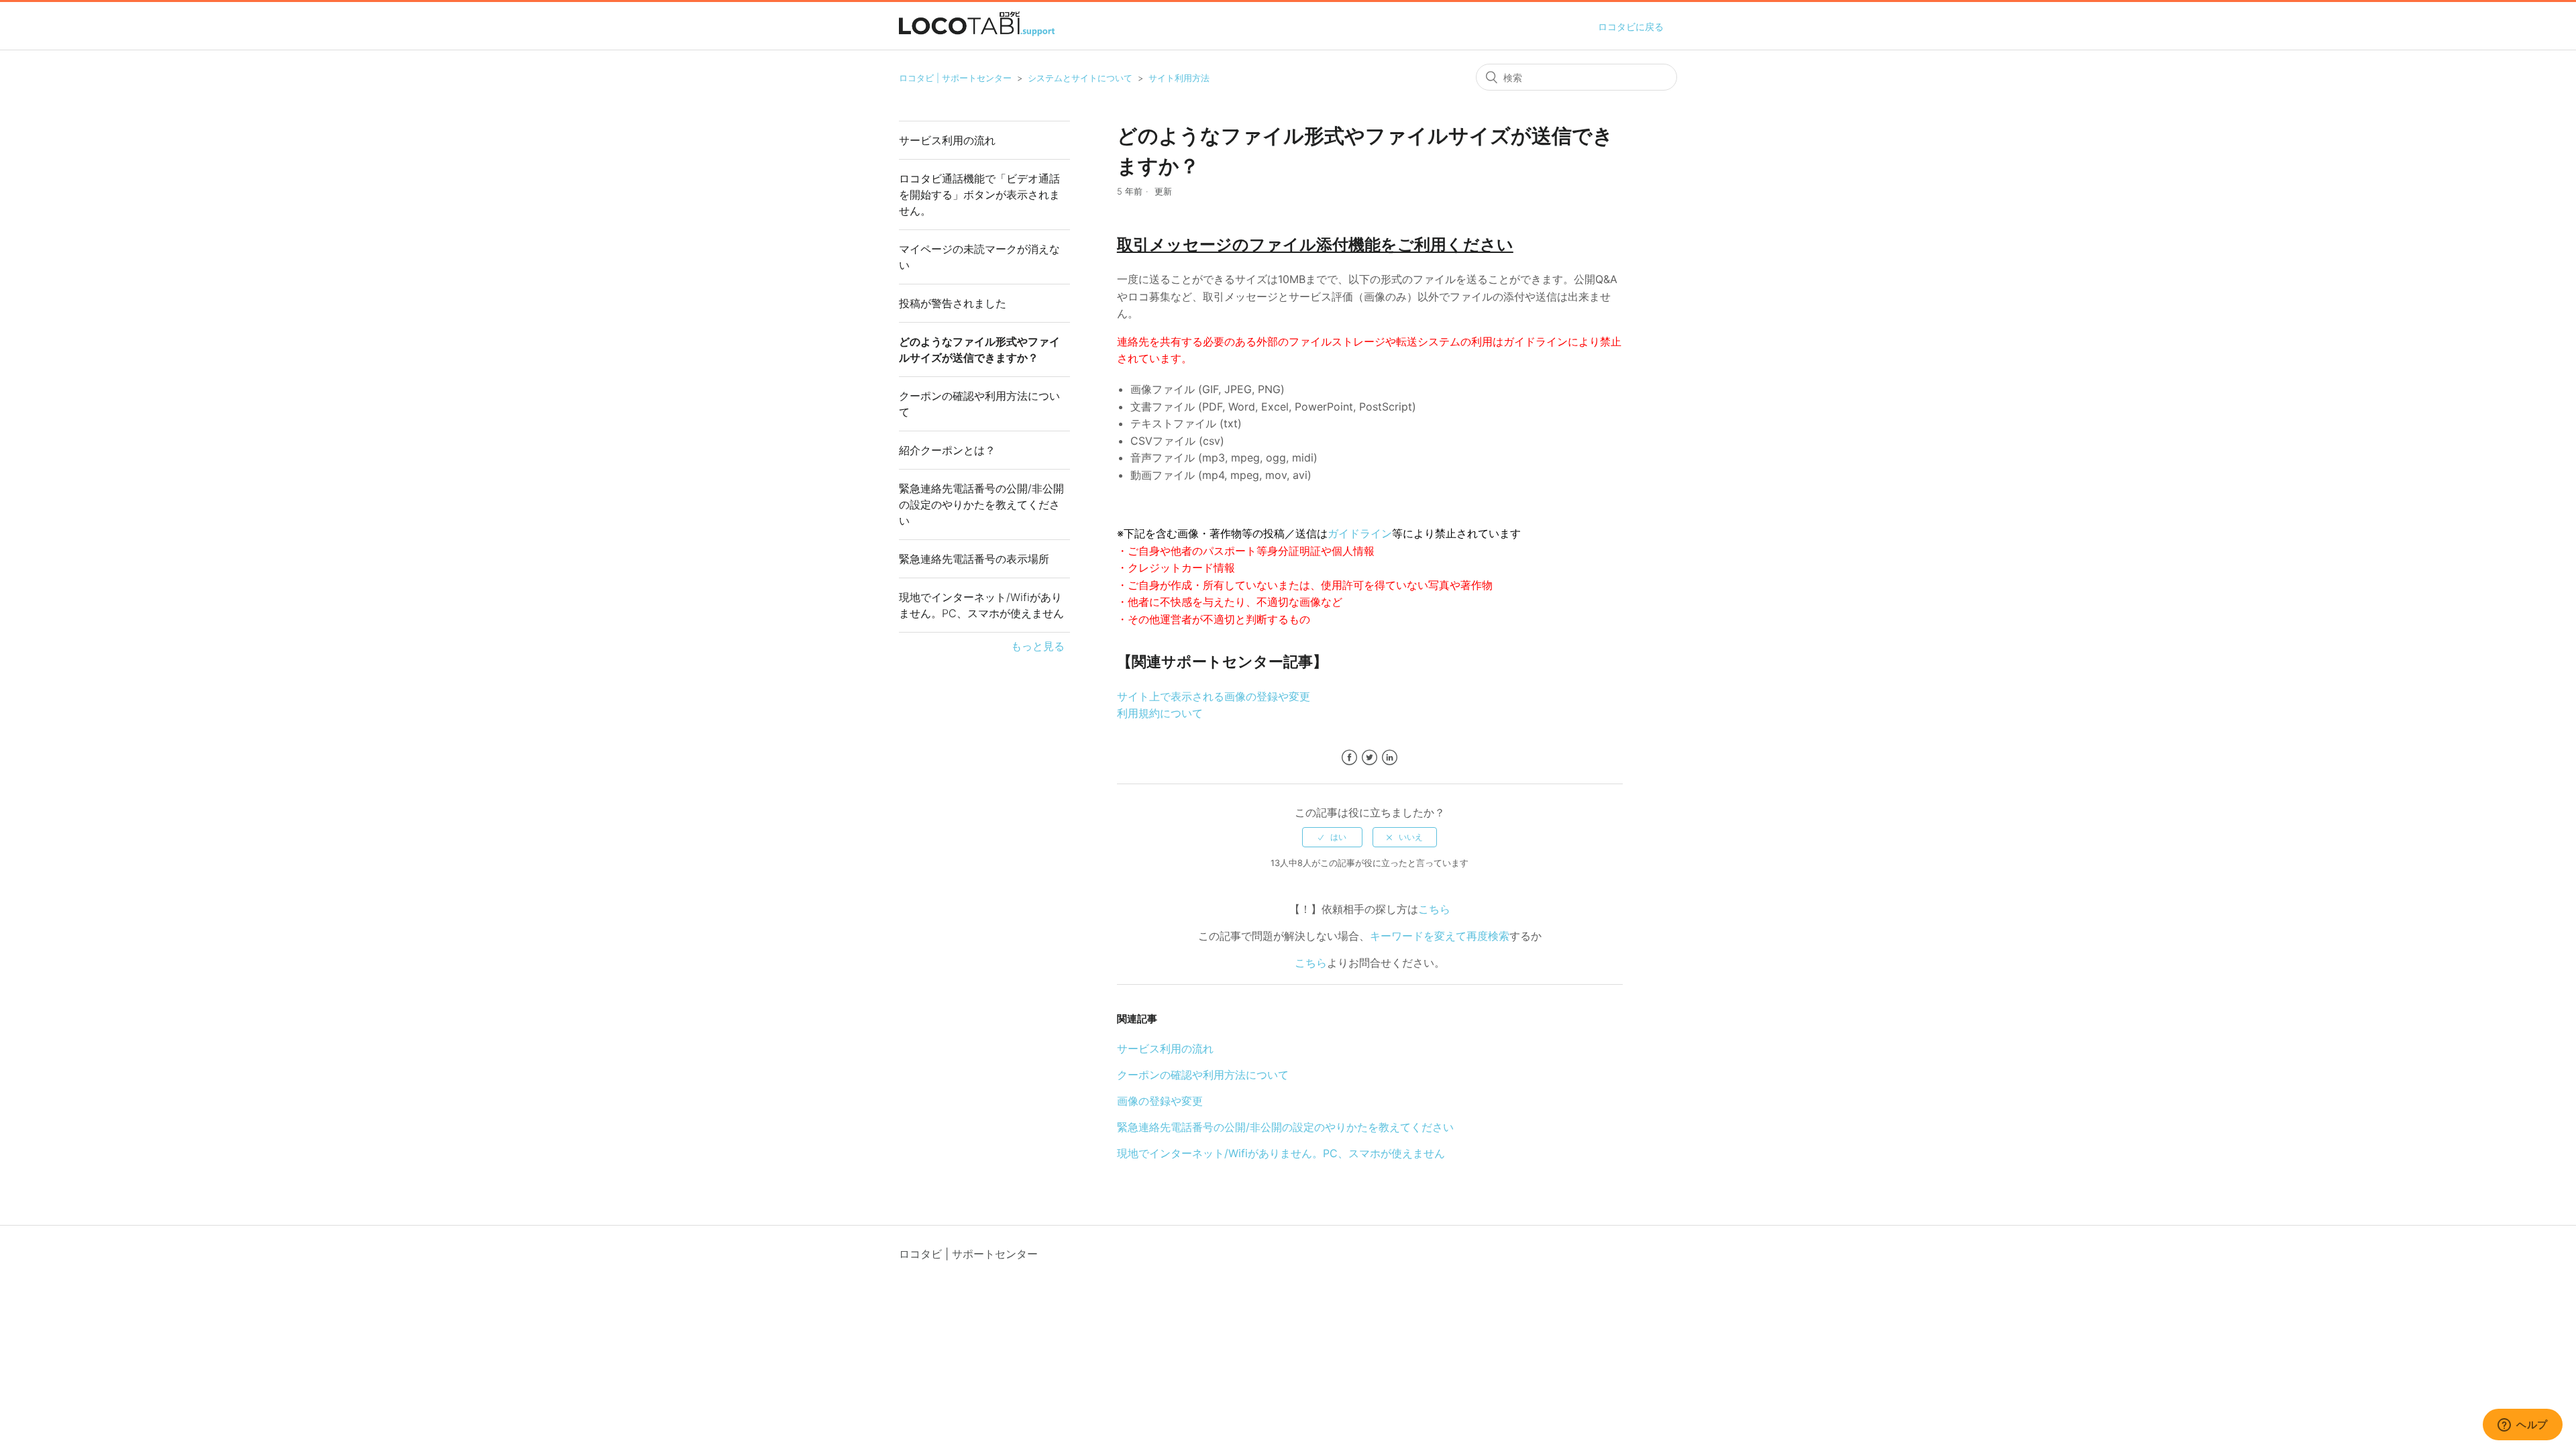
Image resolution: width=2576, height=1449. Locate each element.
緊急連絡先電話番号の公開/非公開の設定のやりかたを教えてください (981, 504)
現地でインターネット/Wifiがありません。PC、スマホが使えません (981, 605)
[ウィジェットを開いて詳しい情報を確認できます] (2523, 1426)
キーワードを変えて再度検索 (1440, 936)
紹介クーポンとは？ (947, 450)
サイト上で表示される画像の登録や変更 (1214, 696)
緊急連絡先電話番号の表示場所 (974, 559)
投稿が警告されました (953, 303)
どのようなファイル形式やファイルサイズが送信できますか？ (979, 350)
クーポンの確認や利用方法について (979, 404)
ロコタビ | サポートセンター (955, 78)
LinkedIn (1390, 758)
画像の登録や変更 (1160, 1101)
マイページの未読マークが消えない (979, 257)
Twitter (1370, 758)
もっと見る (1038, 646)
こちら (1434, 909)
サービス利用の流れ (947, 140)
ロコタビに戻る (1631, 26)
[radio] (1332, 837)
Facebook (1349, 758)
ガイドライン (1360, 533)
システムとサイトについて (1080, 78)
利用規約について (1160, 713)
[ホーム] (977, 32)
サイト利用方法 (1179, 78)
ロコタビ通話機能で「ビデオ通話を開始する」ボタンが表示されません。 (979, 195)
